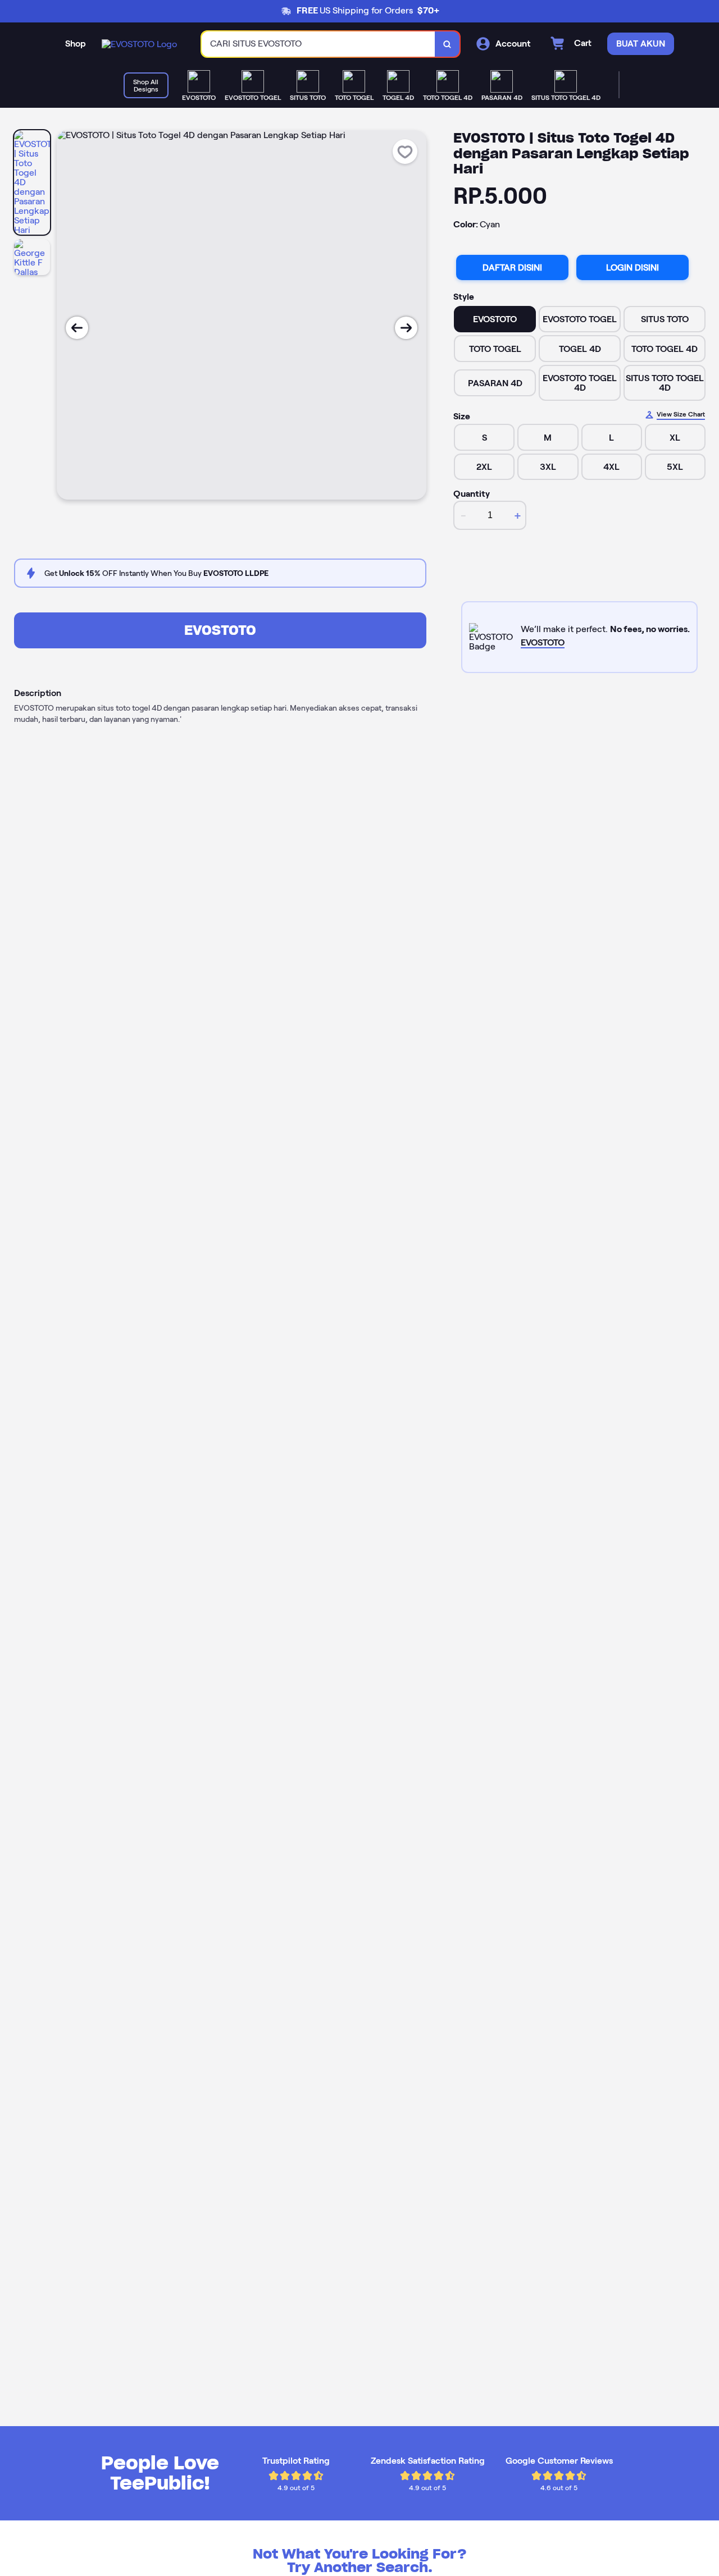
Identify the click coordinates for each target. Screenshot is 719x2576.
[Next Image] (406, 328)
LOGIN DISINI (632, 267)
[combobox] (318, 44)
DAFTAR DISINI (512, 267)
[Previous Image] (77, 328)
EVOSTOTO (220, 630)
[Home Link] (139, 44)
